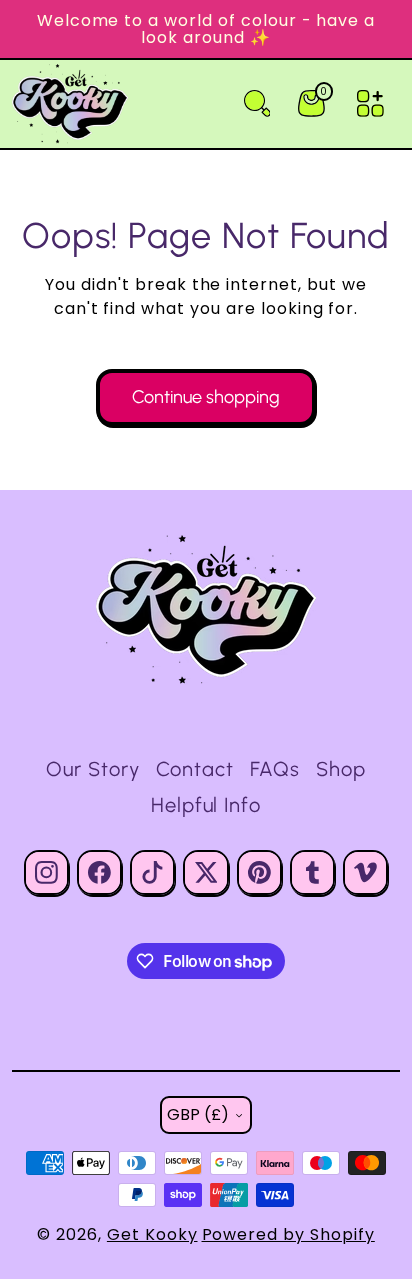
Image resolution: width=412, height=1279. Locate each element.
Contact (195, 769)
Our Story (93, 769)
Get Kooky (152, 1234)
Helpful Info (206, 805)
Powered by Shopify (288, 1234)
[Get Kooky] (206, 610)
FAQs (275, 769)
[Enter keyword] (257, 103)
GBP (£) (198, 1114)
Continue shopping (206, 397)
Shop (341, 769)
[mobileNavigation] (370, 103)
